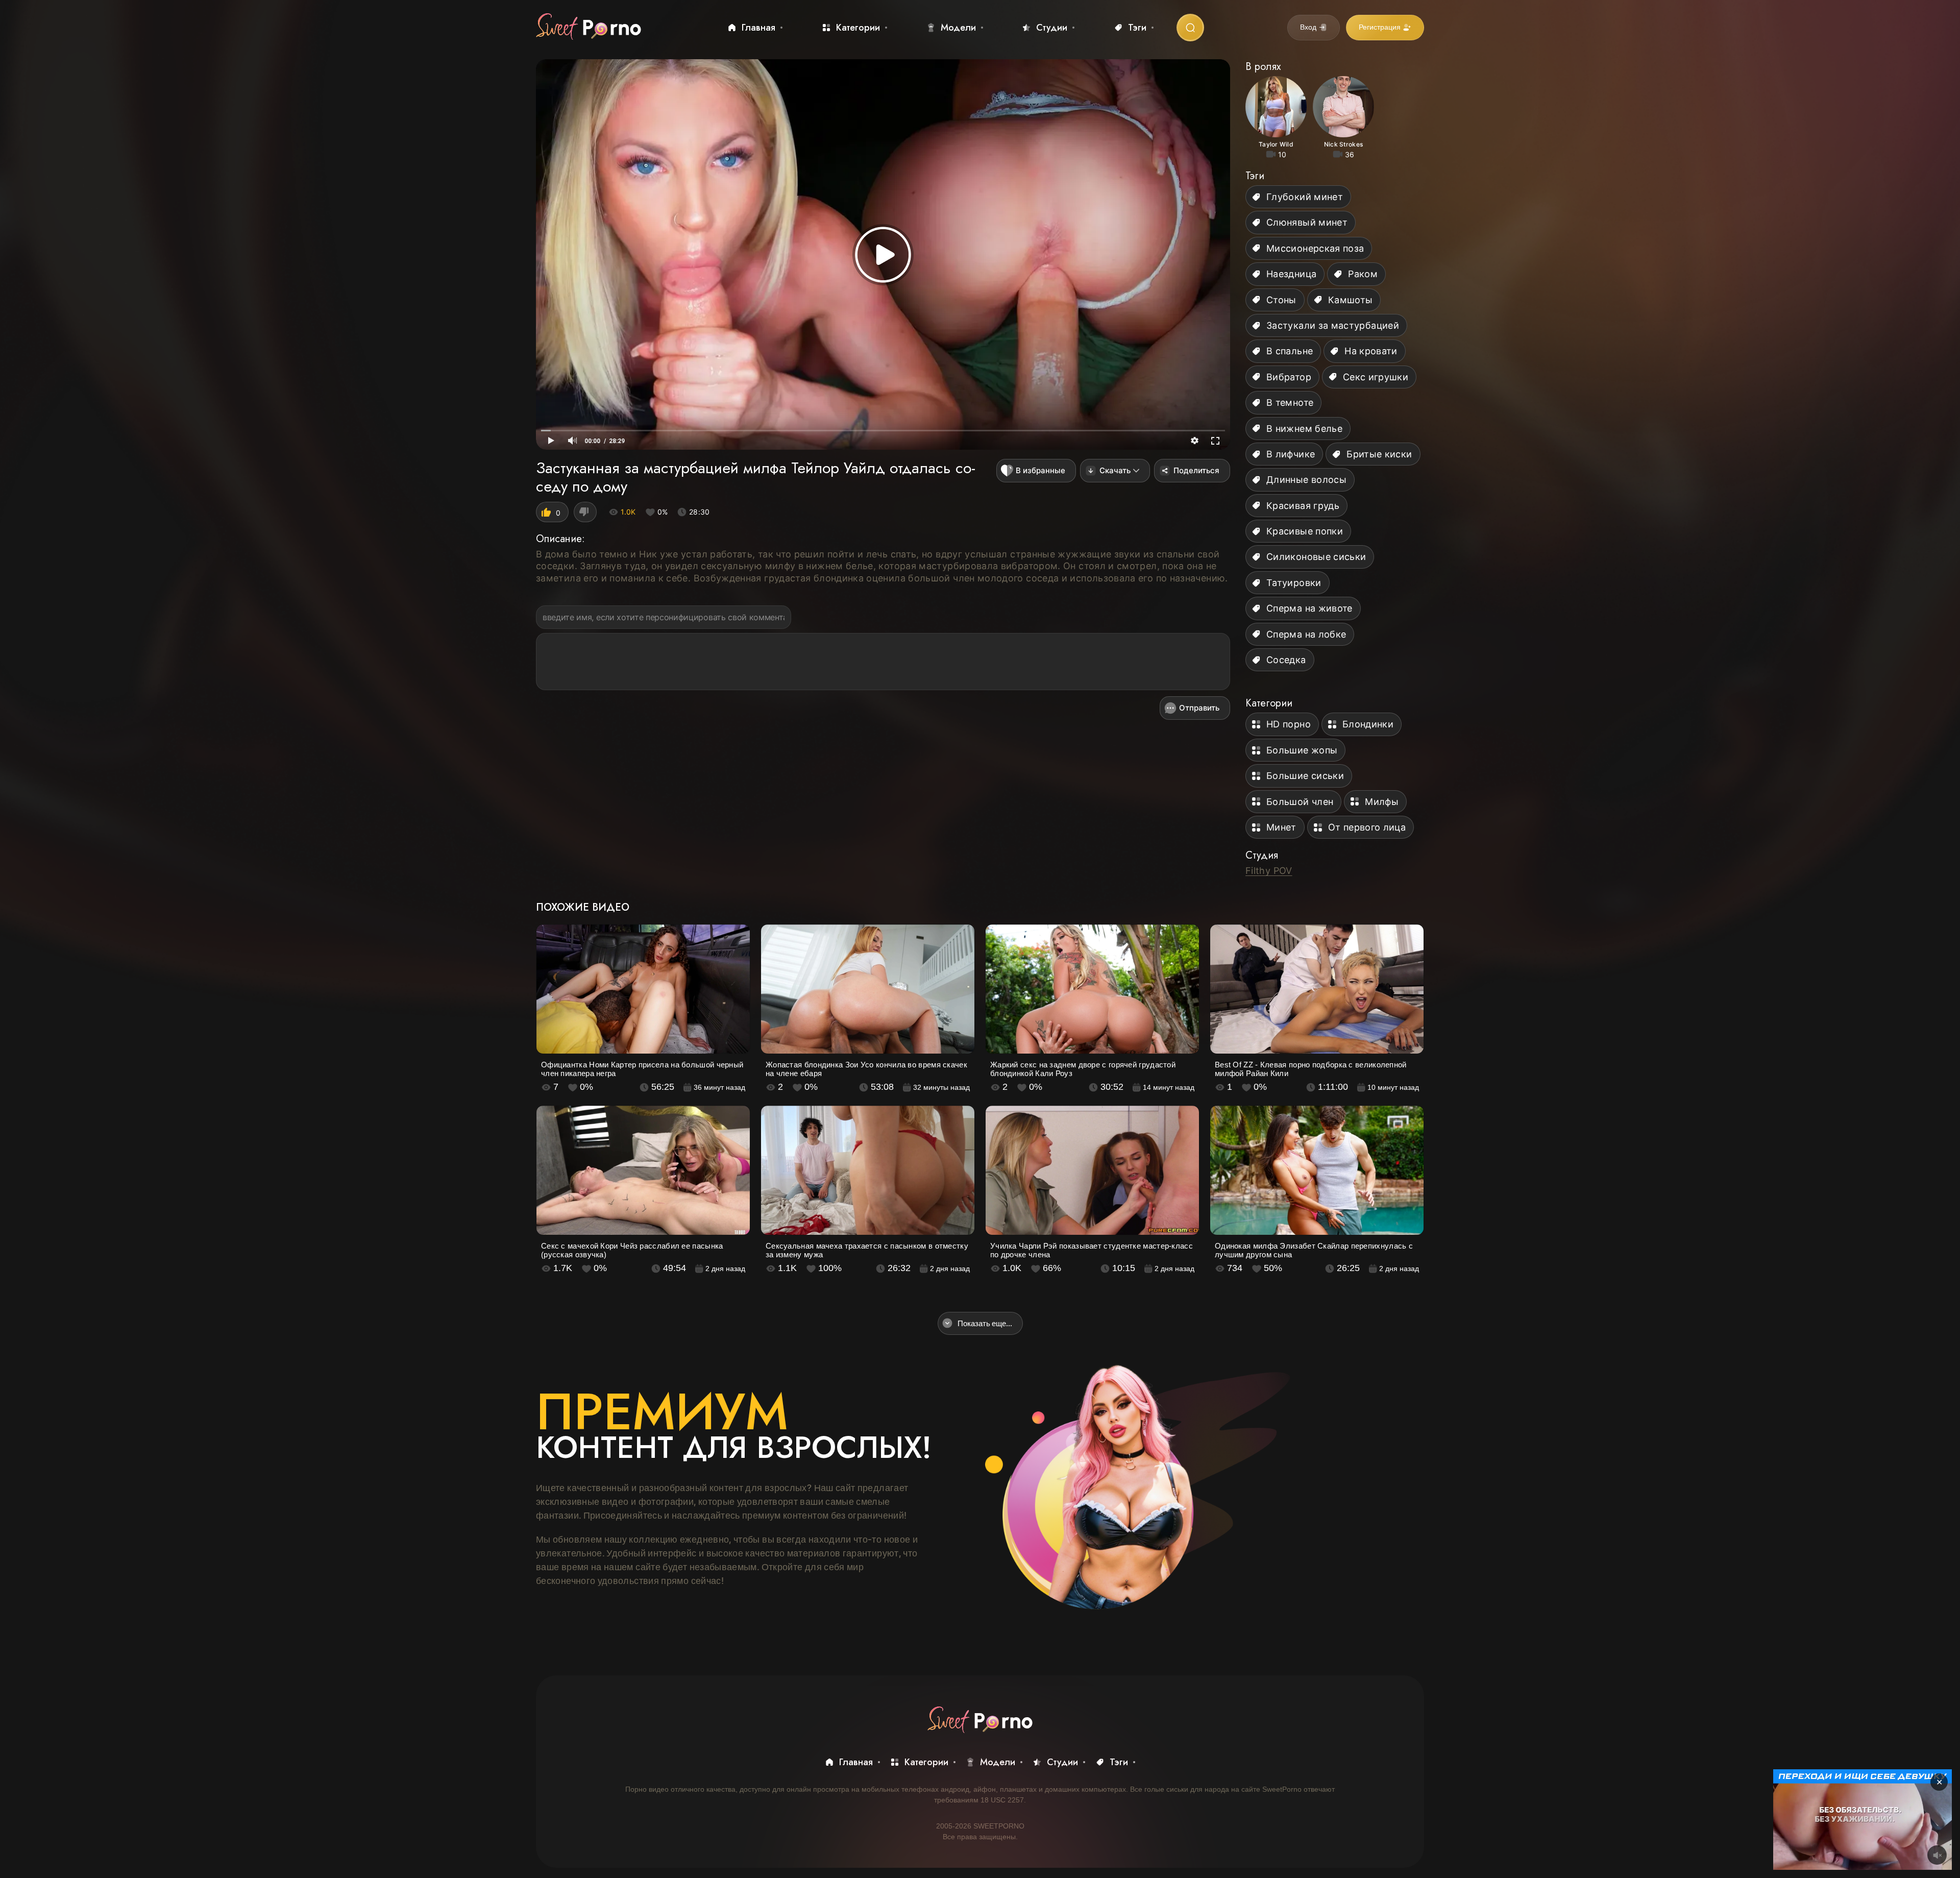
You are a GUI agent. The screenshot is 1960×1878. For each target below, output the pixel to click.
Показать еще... (985, 1323)
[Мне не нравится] (585, 512)
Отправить (1199, 708)
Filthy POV (1269, 871)
